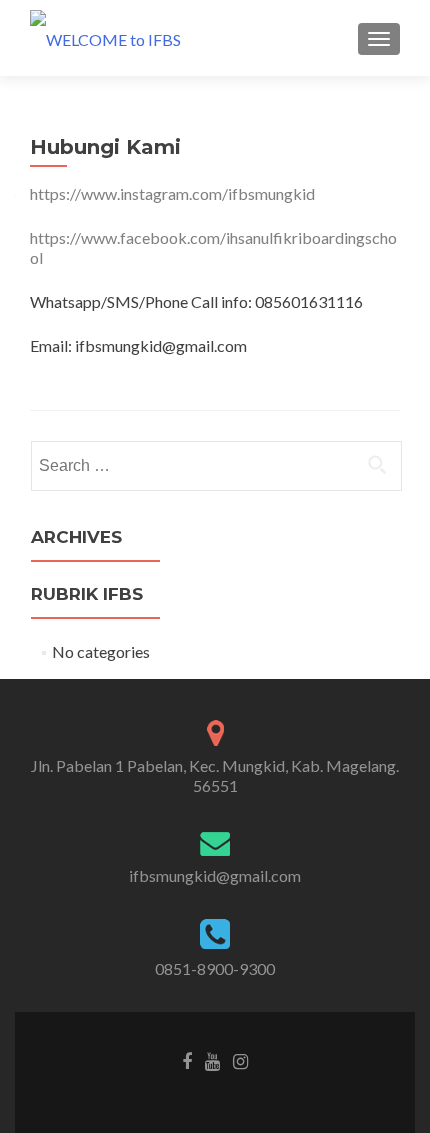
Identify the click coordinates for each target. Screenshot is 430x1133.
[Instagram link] (240, 1060)
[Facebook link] (187, 1060)
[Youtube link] (212, 1060)
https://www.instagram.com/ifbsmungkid (172, 193)
